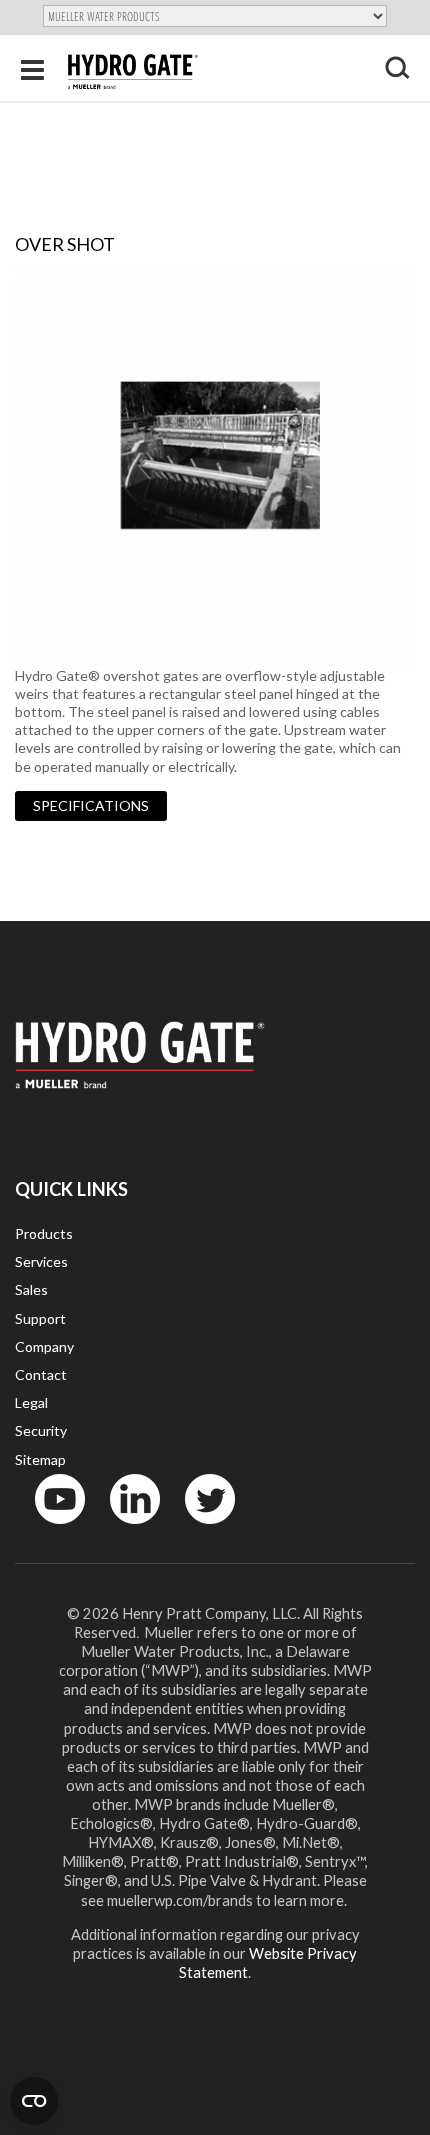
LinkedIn (125, 1528)
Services (41, 1261)
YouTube (49, 1528)
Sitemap (40, 1459)
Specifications (91, 805)
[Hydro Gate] (133, 71)
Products (44, 1233)
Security (41, 1430)
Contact (41, 1374)
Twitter (198, 1528)
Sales (31, 1289)
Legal (31, 1402)
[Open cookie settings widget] (34, 2101)
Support (40, 1318)
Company (44, 1346)
